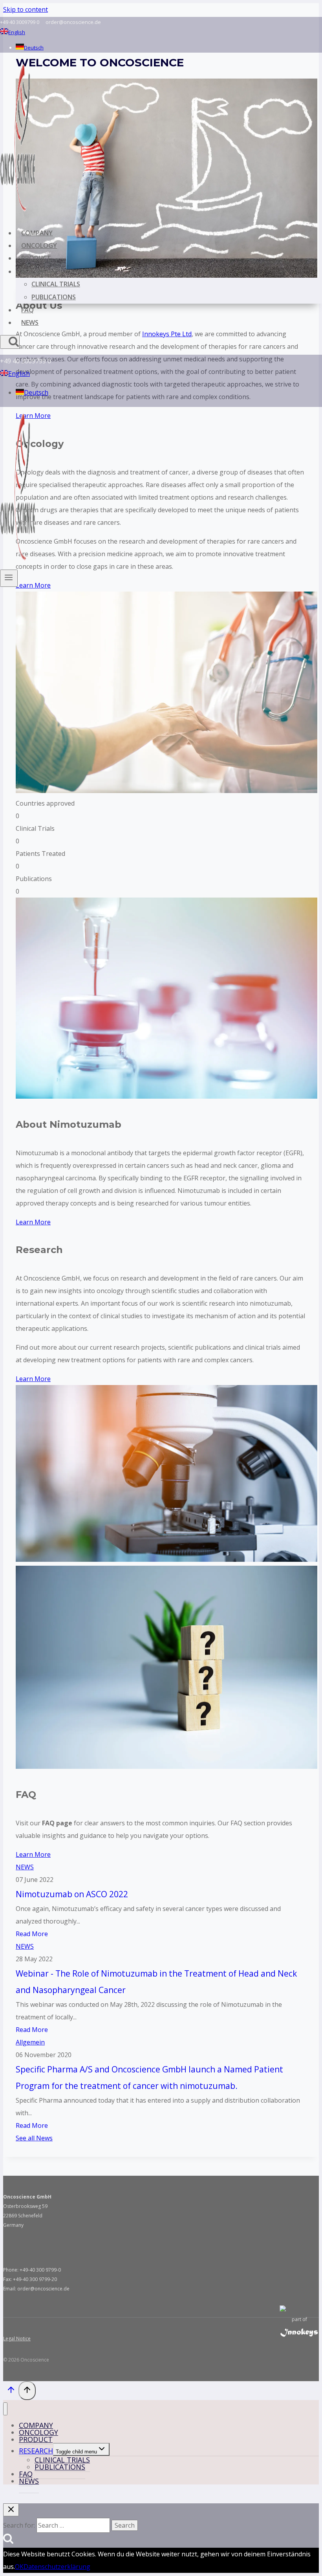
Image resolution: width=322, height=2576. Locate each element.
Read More (32, 1934)
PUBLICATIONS (54, 297)
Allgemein (30, 2042)
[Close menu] (5, 2409)
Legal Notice (17, 2339)
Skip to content (26, 9)
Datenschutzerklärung (57, 2567)
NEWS (30, 322)
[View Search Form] (10, 342)
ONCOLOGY (39, 246)
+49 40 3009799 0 (20, 22)
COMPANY (37, 233)
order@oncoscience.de (73, 22)
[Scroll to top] (11, 2391)
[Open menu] (9, 578)
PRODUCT (36, 258)
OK (19, 2567)
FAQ (27, 310)
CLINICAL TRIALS (56, 284)
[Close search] (11, 2510)
